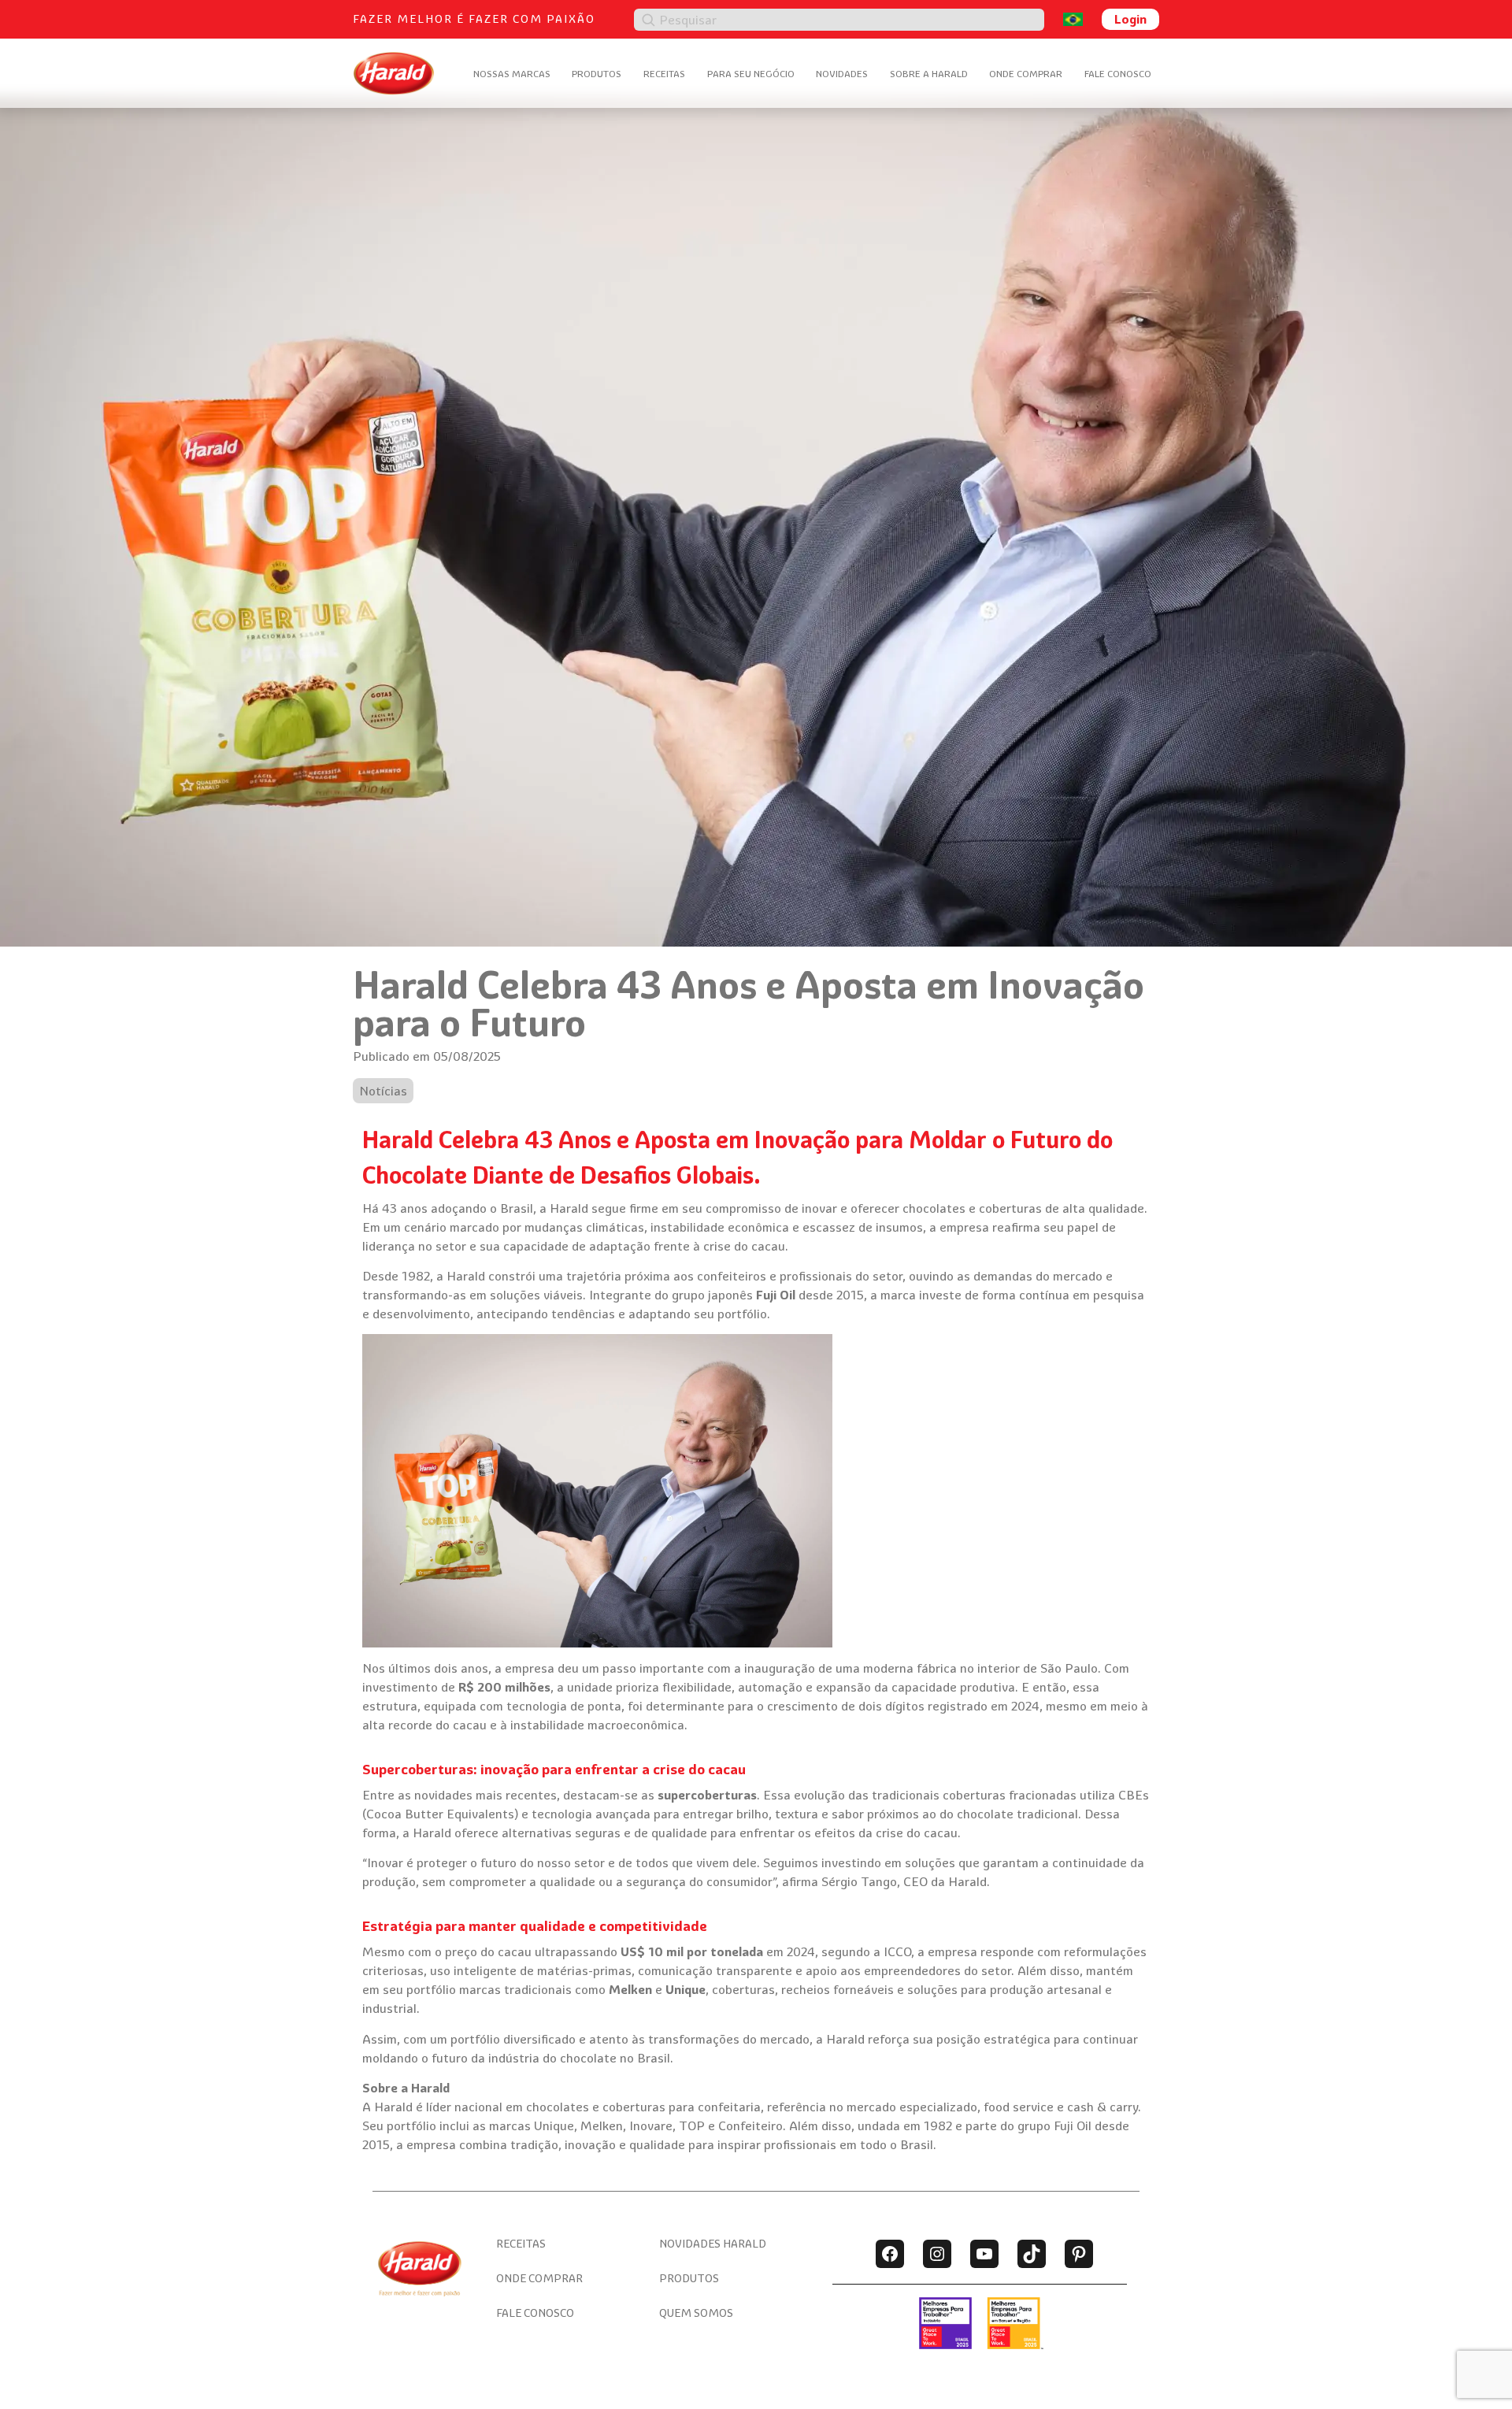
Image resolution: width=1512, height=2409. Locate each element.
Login (1130, 19)
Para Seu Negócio (751, 74)
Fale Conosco (1118, 74)
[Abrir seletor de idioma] (1073, 19)
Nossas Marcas (512, 74)
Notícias (383, 1091)
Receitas (664, 74)
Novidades (842, 74)
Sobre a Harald (929, 74)
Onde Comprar (1026, 74)
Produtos (597, 74)
